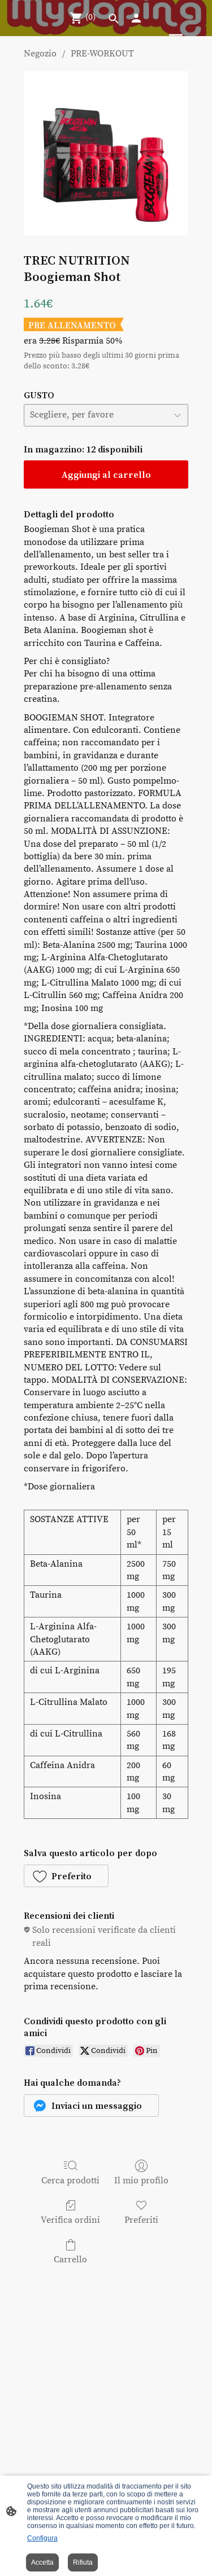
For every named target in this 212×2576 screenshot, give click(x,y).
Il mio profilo (141, 2181)
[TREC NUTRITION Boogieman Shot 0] (106, 153)
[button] (66, 1876)
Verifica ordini (70, 2220)
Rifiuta (83, 2562)
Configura (42, 2538)
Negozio (40, 54)
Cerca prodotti (70, 2181)
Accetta (42, 2562)
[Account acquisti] (136, 18)
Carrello (70, 2260)
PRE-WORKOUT (102, 54)
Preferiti (141, 2220)
